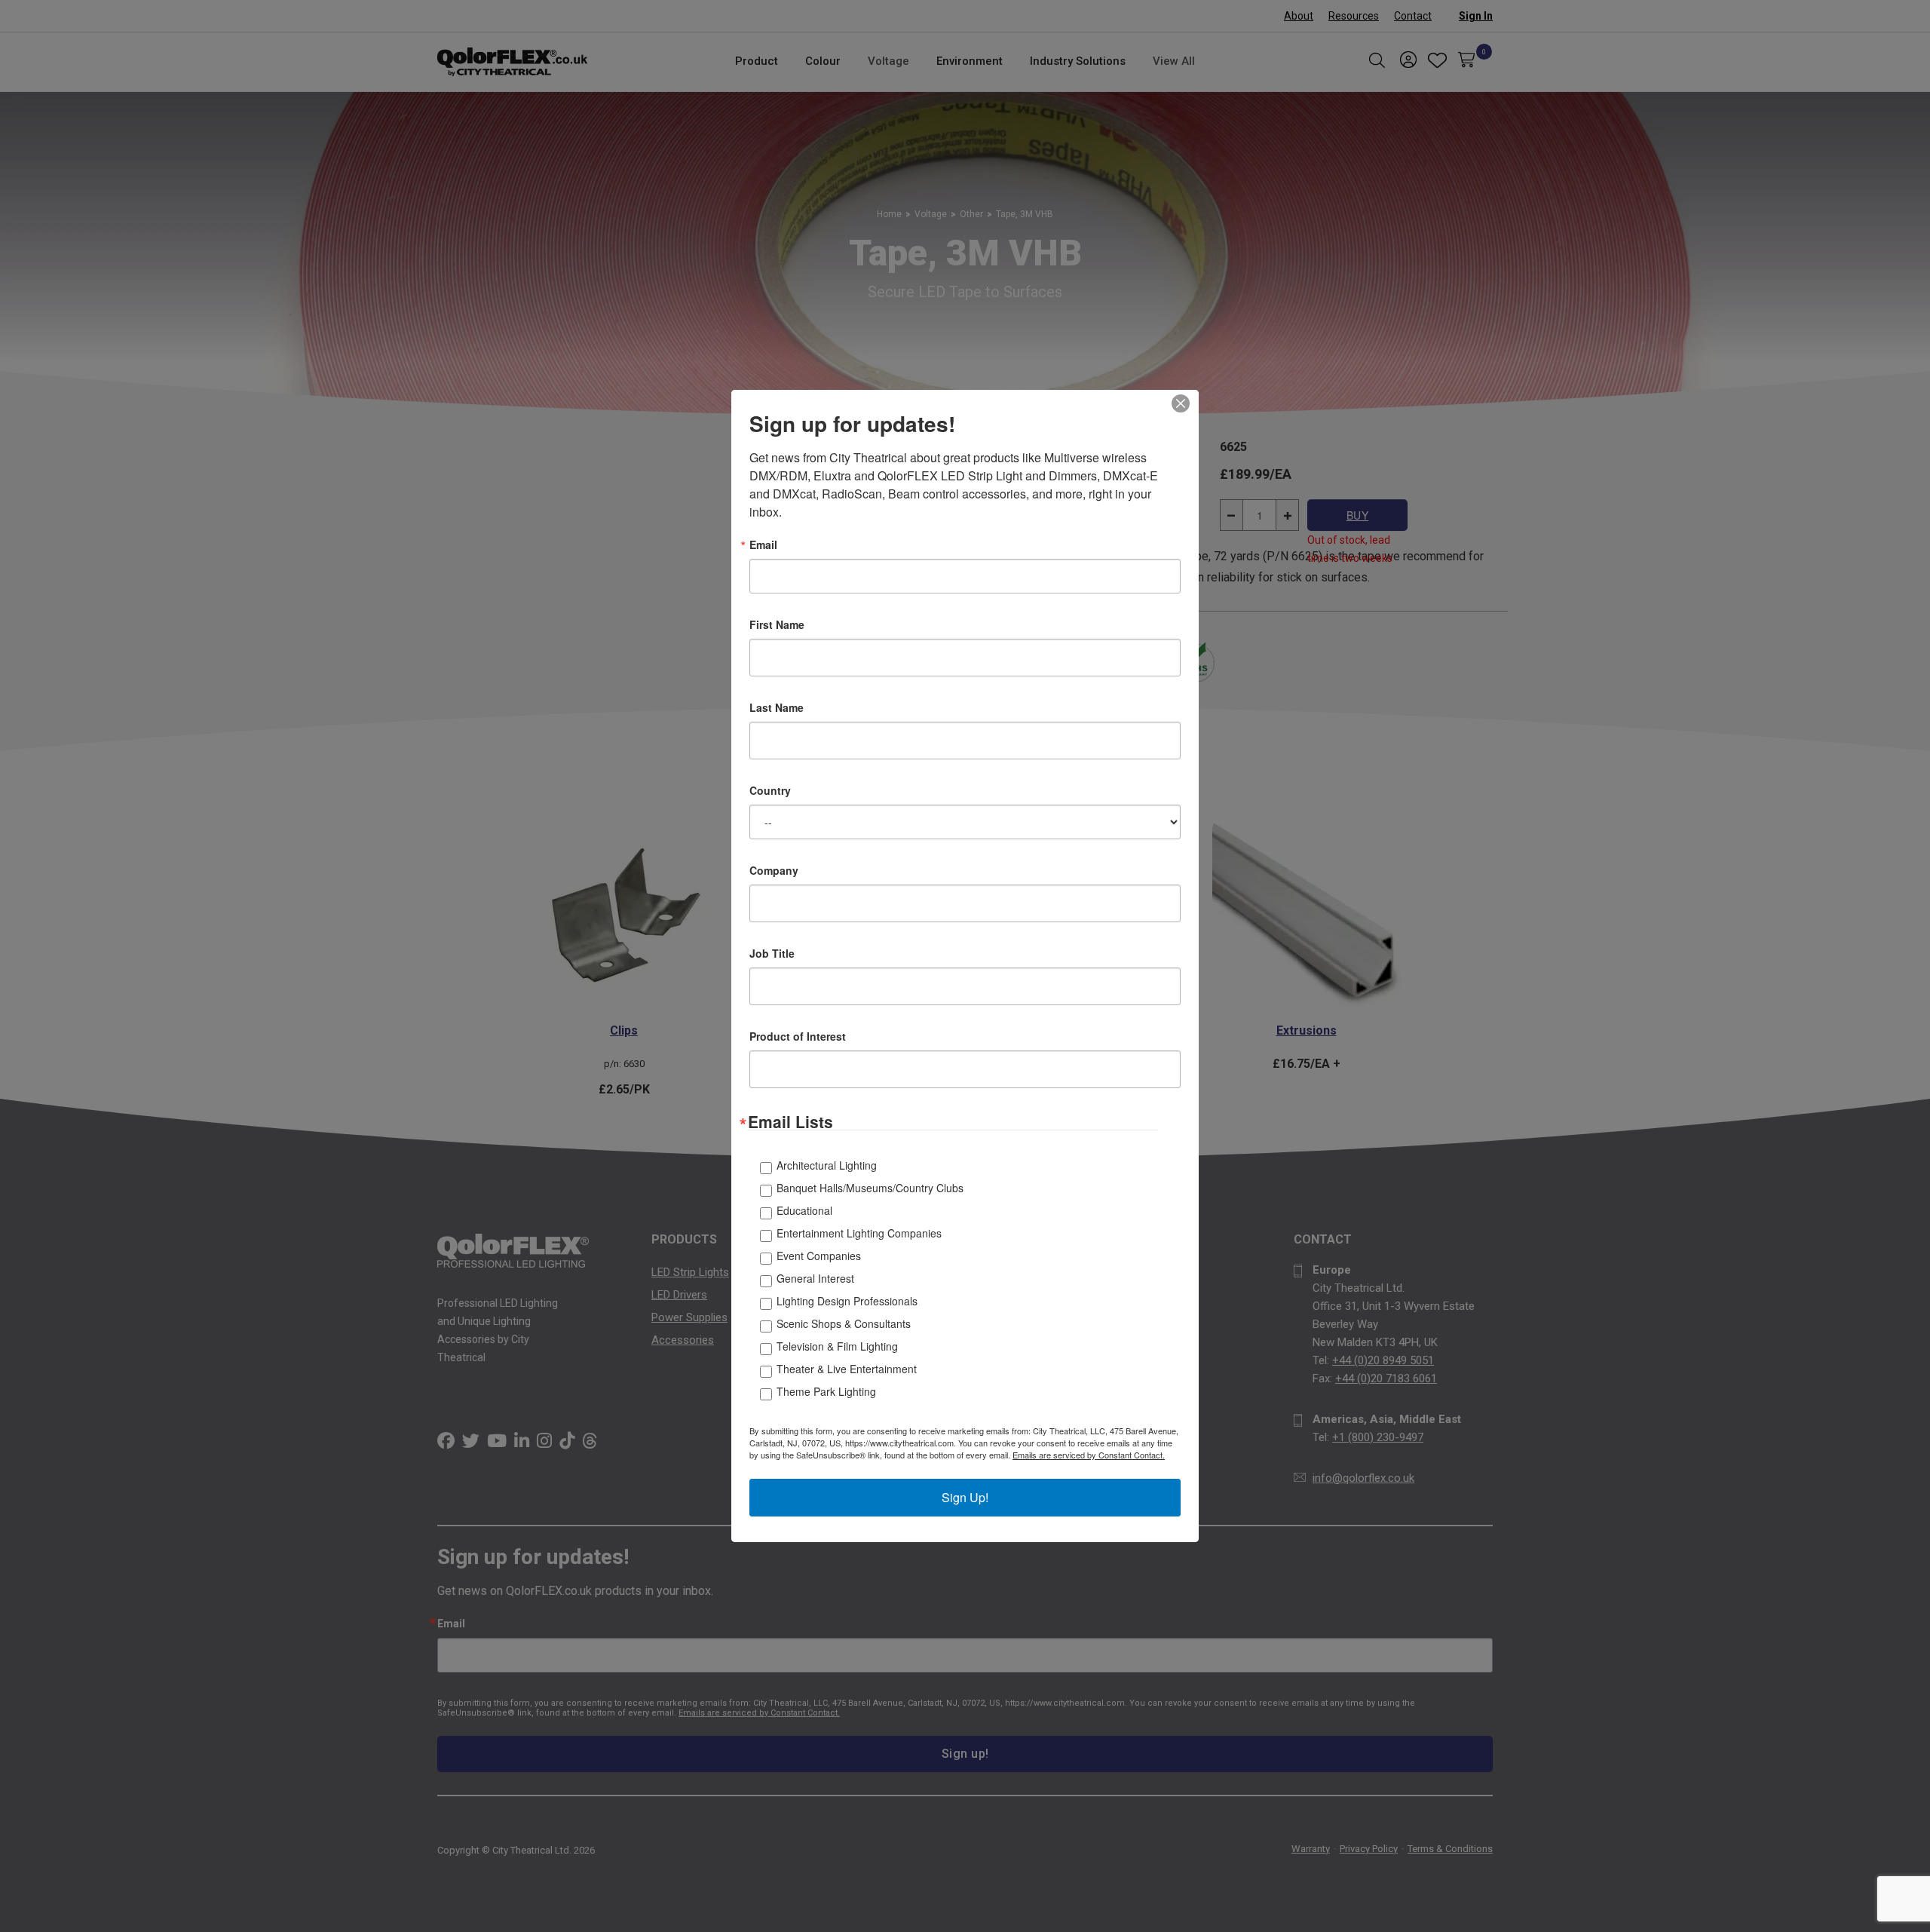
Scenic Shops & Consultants (844, 1323)
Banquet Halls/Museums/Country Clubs (870, 1188)
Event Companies (819, 1256)
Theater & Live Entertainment (847, 1369)
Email (763, 544)
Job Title (772, 953)
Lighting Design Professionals (847, 1301)
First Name (777, 624)
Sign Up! (965, 1497)
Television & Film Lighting (837, 1346)
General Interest (815, 1278)
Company (774, 870)
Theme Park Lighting (826, 1391)
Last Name (777, 707)
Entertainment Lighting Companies (859, 1233)
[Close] (1185, 403)
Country (770, 790)
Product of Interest (798, 1036)
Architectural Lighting (827, 1165)
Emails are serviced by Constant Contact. (1089, 1455)
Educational (804, 1210)
